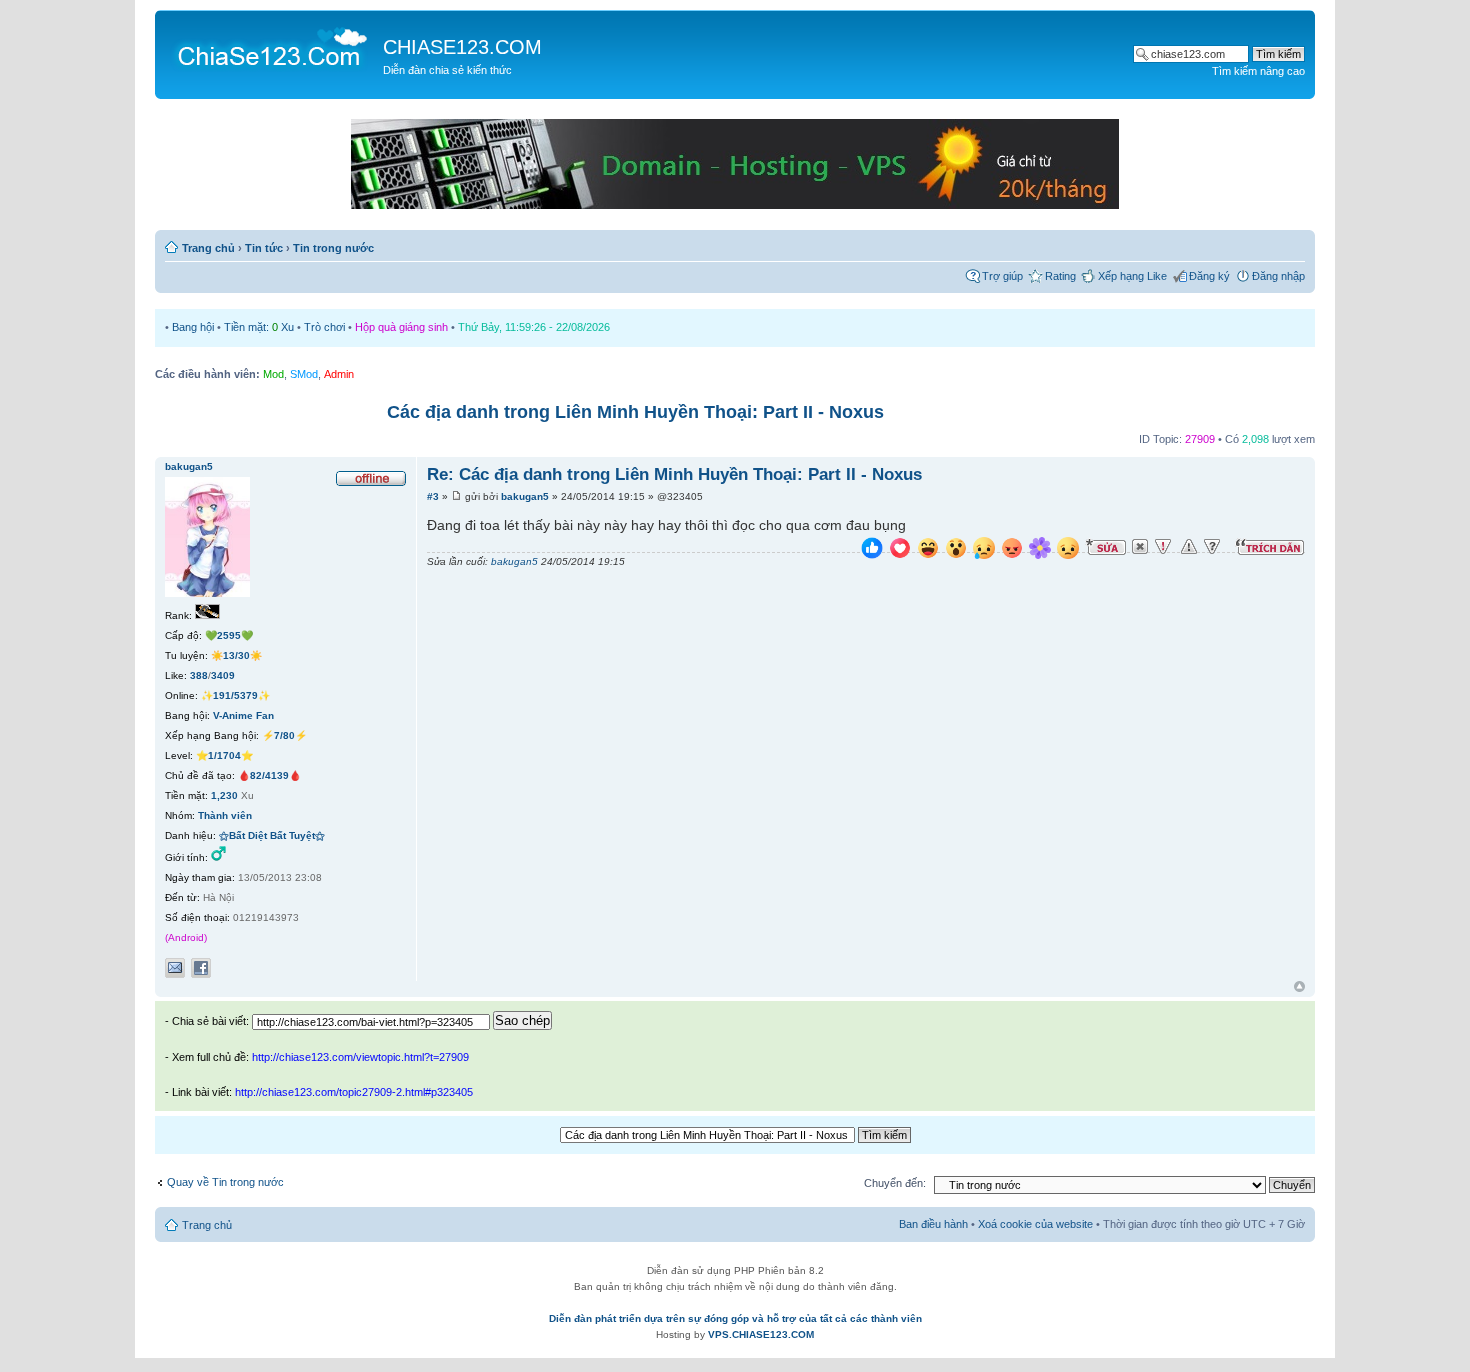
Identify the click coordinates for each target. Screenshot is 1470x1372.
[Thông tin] (1212, 547)
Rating (1060, 276)
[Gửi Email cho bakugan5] (175, 968)
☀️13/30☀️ (236, 655)
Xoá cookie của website (1035, 1224)
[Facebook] (201, 968)
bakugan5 (525, 496)
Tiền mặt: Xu (259, 327)
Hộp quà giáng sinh (401, 327)
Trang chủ (208, 248)
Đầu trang (1299, 987)
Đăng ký (1209, 276)
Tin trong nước (333, 248)
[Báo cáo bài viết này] (1163, 547)
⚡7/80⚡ (284, 735)
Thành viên (225, 815)
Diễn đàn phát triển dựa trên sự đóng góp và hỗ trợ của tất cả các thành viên (735, 1318)
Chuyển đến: (895, 1183)
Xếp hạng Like (1132, 276)
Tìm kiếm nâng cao (1258, 71)
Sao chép (522, 1020)
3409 (223, 675)
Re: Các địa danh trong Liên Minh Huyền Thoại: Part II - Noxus (674, 474)
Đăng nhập (1278, 276)
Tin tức (264, 248)
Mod (273, 374)
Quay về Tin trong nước (225, 1182)
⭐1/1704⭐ (224, 755)
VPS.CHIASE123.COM (761, 1334)
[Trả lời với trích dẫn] (1270, 547)
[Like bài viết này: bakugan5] (872, 550)
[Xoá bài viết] (1140, 547)
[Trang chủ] (271, 46)
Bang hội (193, 327)
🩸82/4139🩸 (269, 775)
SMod (304, 374)
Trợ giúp (1002, 276)
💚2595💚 (229, 635)
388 (199, 675)
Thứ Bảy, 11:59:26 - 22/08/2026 (534, 327)
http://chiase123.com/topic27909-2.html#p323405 (354, 1092)
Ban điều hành (933, 1224)
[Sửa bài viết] (1106, 547)
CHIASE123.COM (462, 47)
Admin (339, 374)
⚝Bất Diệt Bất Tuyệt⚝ (272, 835)
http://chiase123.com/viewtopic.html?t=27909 (360, 1057)
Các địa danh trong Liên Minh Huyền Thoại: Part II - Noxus (635, 412)
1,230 (224, 795)
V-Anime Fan (243, 715)
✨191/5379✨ (235, 695)
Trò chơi (324, 327)
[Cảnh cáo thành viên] (1189, 547)
